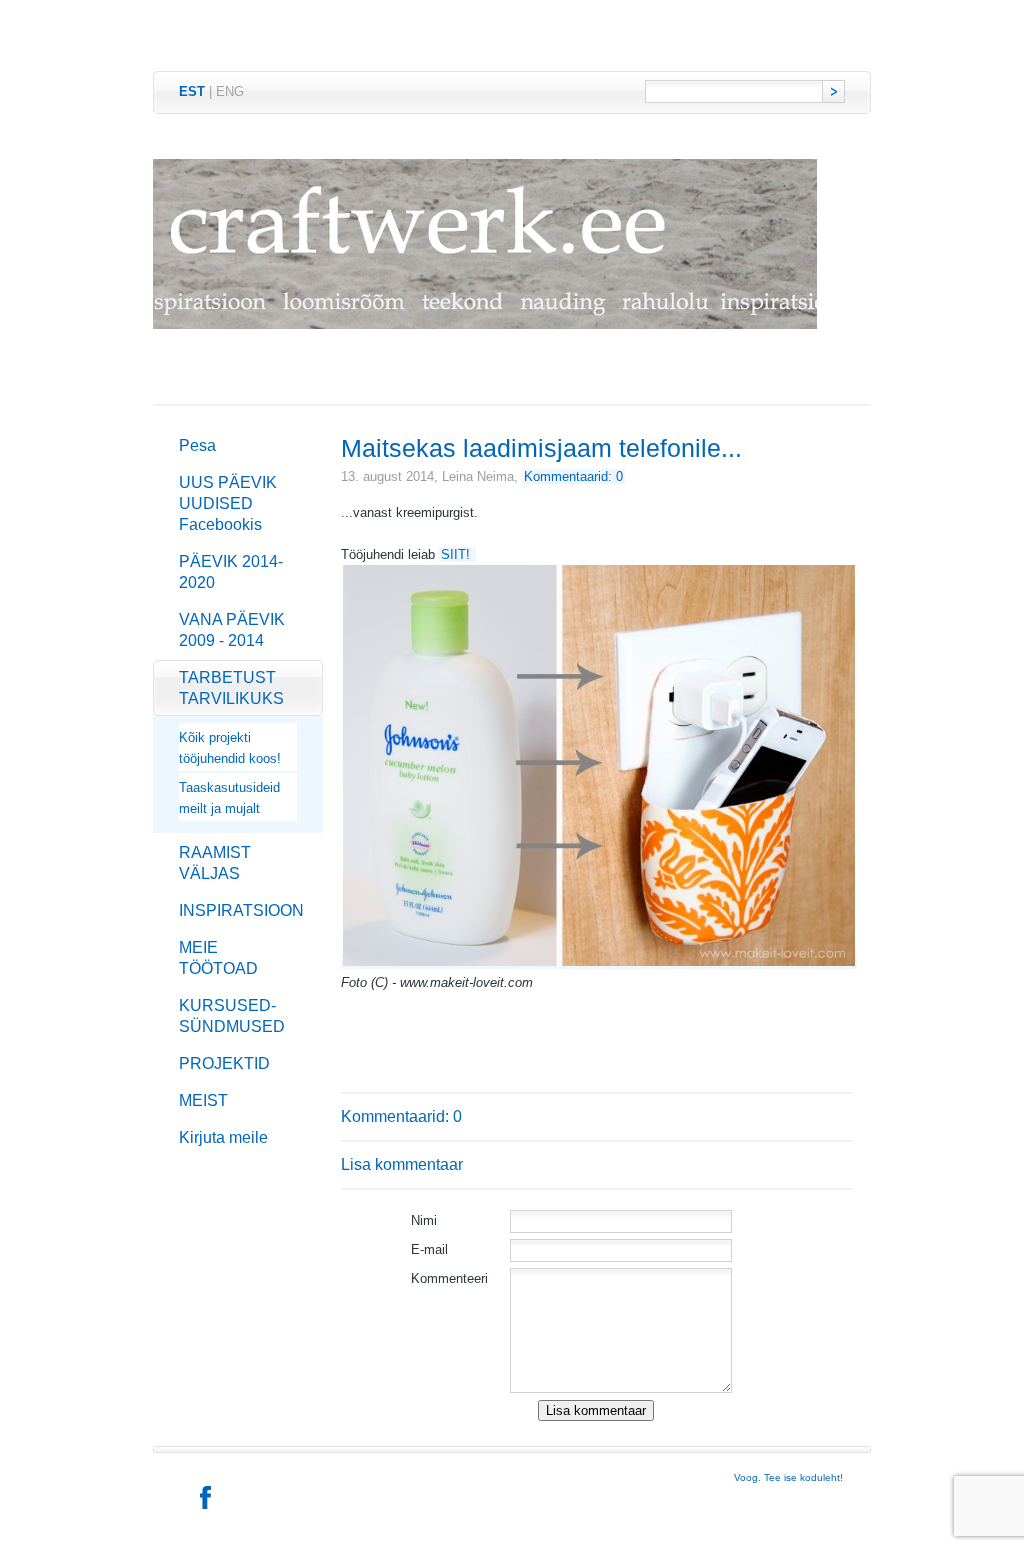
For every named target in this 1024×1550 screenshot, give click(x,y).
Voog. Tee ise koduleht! (788, 1477)
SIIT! (457, 554)
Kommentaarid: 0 (573, 476)
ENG (230, 91)
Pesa (197, 445)
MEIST (203, 1100)
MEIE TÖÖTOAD (218, 958)
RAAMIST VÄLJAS (215, 863)
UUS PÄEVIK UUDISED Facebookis (228, 503)
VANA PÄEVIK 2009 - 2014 (232, 630)
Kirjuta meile (223, 1137)
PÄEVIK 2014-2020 (231, 572)
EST (192, 91)
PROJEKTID (224, 1063)
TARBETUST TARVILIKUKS (231, 688)
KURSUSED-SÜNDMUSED (232, 1016)
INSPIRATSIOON (241, 910)
